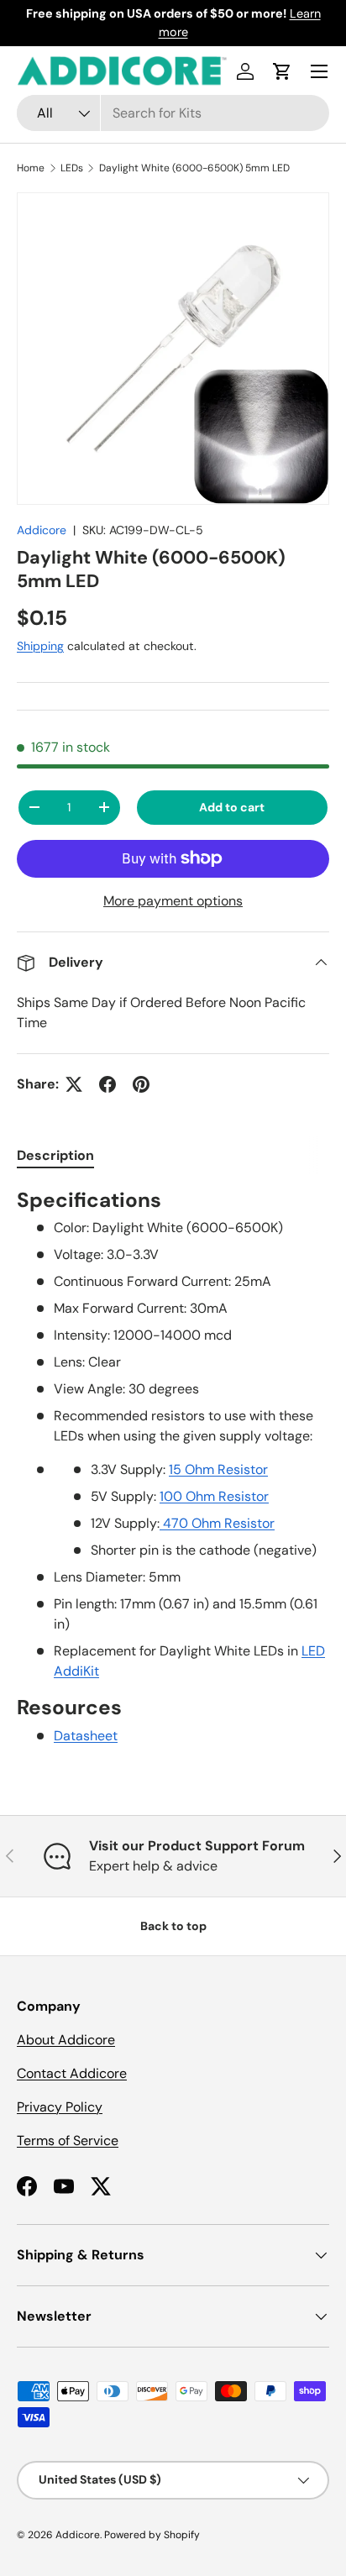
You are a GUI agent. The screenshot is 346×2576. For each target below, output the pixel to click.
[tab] (55, 1155)
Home (31, 168)
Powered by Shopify (152, 2535)
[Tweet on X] (74, 1084)
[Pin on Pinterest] (141, 1084)
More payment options (173, 901)
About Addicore (66, 2040)
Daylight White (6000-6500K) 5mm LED (194, 168)
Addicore (42, 530)
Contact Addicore (72, 2073)
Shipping (40, 646)
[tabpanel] (173, 1467)
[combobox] (173, 113)
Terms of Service (68, 2141)
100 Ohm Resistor (214, 1496)
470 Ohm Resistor (217, 1523)
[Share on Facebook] (107, 1084)
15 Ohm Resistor (218, 1469)
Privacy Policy (60, 2107)
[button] (282, 71)
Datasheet (86, 1736)
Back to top (173, 1926)
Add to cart (232, 807)
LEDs (72, 168)
